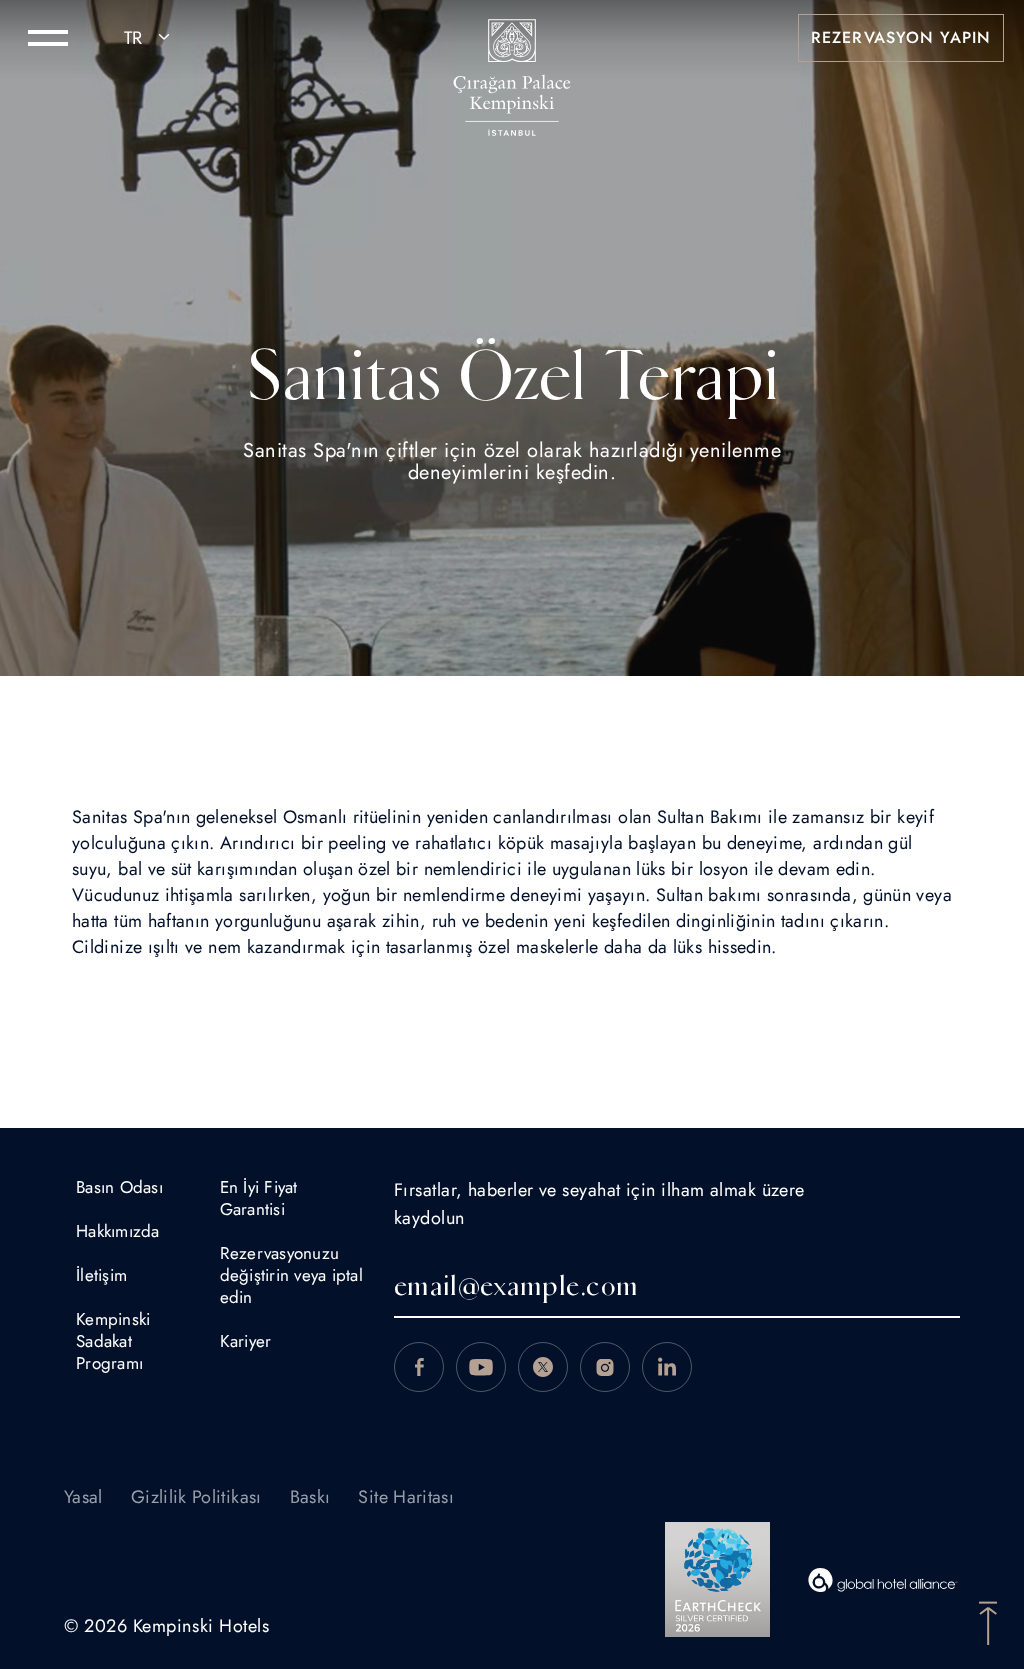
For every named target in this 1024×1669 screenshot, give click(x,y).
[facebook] (419, 1367)
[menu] (48, 38)
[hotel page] (512, 38)
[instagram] (605, 1367)
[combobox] (150, 38)
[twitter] (543, 1367)
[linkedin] (667, 1367)
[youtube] (481, 1367)
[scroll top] (988, 1621)
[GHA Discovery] (883, 1580)
